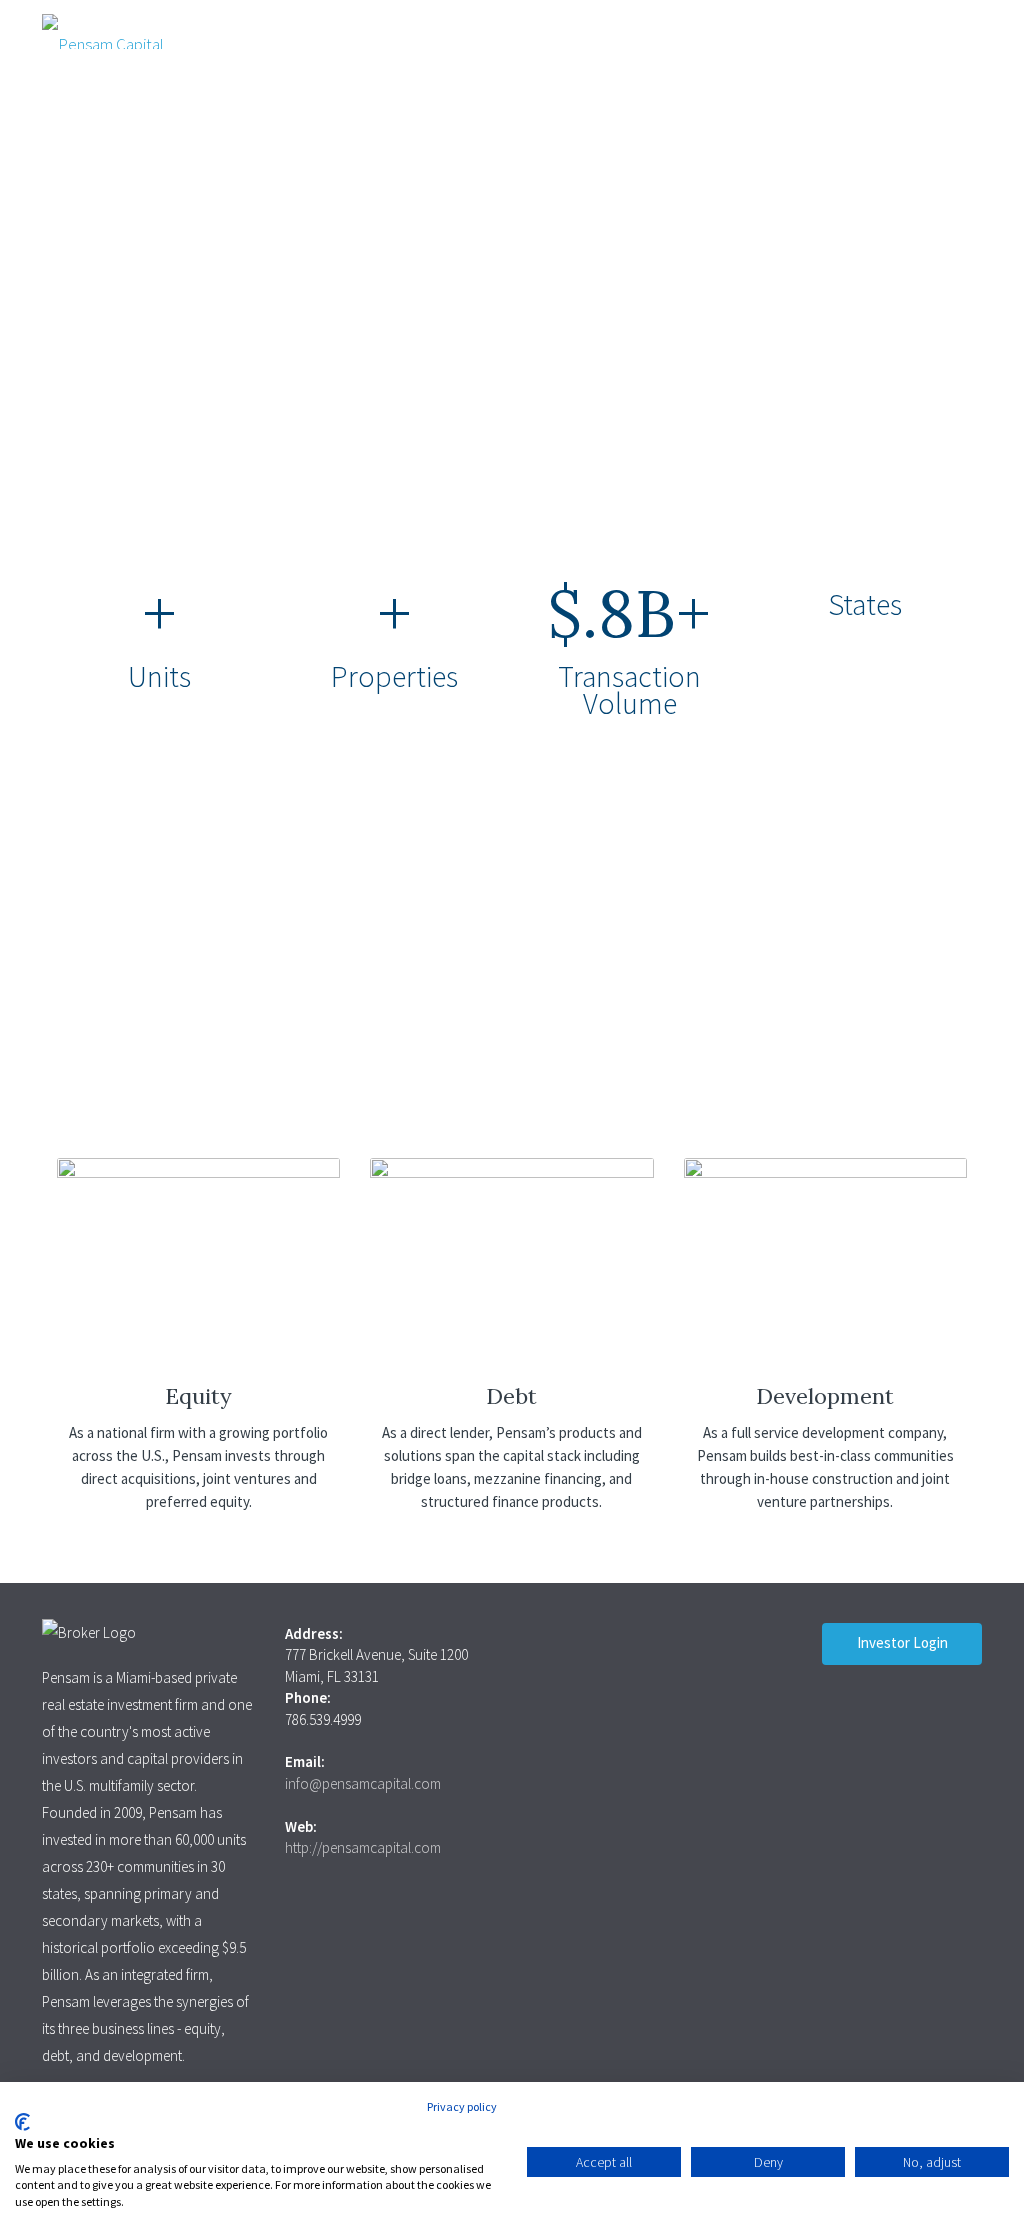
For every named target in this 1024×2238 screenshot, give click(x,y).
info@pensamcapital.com (363, 1783)
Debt (511, 1396)
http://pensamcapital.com (363, 1847)
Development (825, 1396)
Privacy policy (462, 2106)
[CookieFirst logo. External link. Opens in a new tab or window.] (22, 2122)
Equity (198, 1396)
